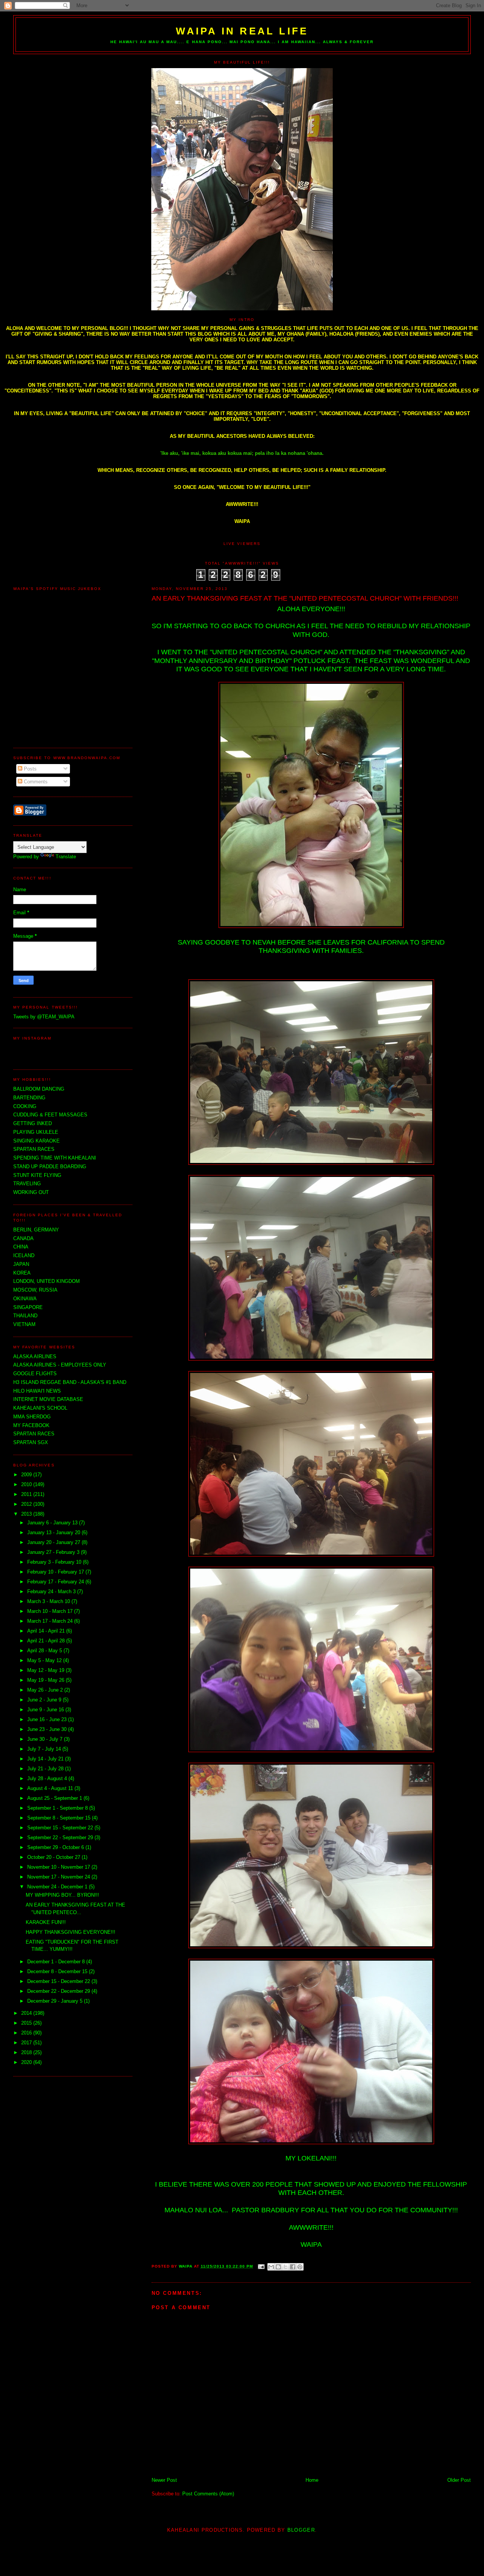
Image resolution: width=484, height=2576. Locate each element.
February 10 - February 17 (56, 1572)
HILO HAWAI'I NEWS (37, 1391)
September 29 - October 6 (56, 1847)
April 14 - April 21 (47, 1631)
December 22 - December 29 (59, 1991)
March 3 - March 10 (49, 1601)
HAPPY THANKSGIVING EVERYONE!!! (71, 1932)
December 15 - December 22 (59, 1981)
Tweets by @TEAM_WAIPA (44, 1017)
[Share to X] (285, 2267)
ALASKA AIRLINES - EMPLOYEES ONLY (60, 1365)
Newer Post (164, 2480)
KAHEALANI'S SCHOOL (40, 1408)
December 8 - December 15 (58, 1971)
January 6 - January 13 (53, 1523)
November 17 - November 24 (59, 1877)
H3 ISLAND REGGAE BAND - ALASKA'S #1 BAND (70, 1382)
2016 (27, 2033)
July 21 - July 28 (46, 1769)
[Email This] (271, 2267)
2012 (27, 1504)
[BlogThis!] (278, 2267)
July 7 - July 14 (45, 1749)
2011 (27, 1494)
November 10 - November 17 (59, 1867)
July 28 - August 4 (48, 1778)
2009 (27, 1475)
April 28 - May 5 (45, 1651)
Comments (35, 782)
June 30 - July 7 (46, 1739)
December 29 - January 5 (56, 2001)
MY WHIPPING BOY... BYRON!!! (62, 1895)
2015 (27, 2023)
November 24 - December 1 (58, 1887)
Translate (66, 857)
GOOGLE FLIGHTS (35, 1374)
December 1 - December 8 (57, 1962)
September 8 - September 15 (60, 1818)
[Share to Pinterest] (300, 2267)
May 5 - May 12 (45, 1660)
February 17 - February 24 (56, 1582)
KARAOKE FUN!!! (46, 1922)
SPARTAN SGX (31, 1442)
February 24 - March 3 (52, 1592)
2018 (27, 2052)
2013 (27, 1514)
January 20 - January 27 (54, 1542)
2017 (27, 2043)
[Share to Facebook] (293, 2267)
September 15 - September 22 (61, 1828)
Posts (29, 769)
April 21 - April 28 (47, 1641)
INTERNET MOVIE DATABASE (48, 1399)
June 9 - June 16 (46, 1710)
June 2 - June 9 (45, 1700)
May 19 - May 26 (47, 1680)
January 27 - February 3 (54, 1552)
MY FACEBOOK (31, 1425)
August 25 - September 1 (55, 1798)
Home (312, 2480)
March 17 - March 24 (51, 1621)
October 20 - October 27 (54, 1857)
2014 (27, 2013)
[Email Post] (261, 2266)
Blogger (301, 2530)
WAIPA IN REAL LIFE (242, 31)
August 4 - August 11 (51, 1788)
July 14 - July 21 (46, 1759)
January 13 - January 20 (54, 1532)
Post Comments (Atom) (208, 2494)
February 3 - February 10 (55, 1562)
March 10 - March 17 (51, 1611)
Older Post (459, 2480)
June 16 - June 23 (48, 1719)
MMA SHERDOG (32, 1417)
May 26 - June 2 (46, 1690)
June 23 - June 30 (48, 1729)
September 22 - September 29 (61, 1837)
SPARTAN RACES (34, 1434)
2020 (27, 2062)
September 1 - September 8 (58, 1808)
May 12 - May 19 (47, 1670)
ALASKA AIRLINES (35, 1356)
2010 (27, 1484)
